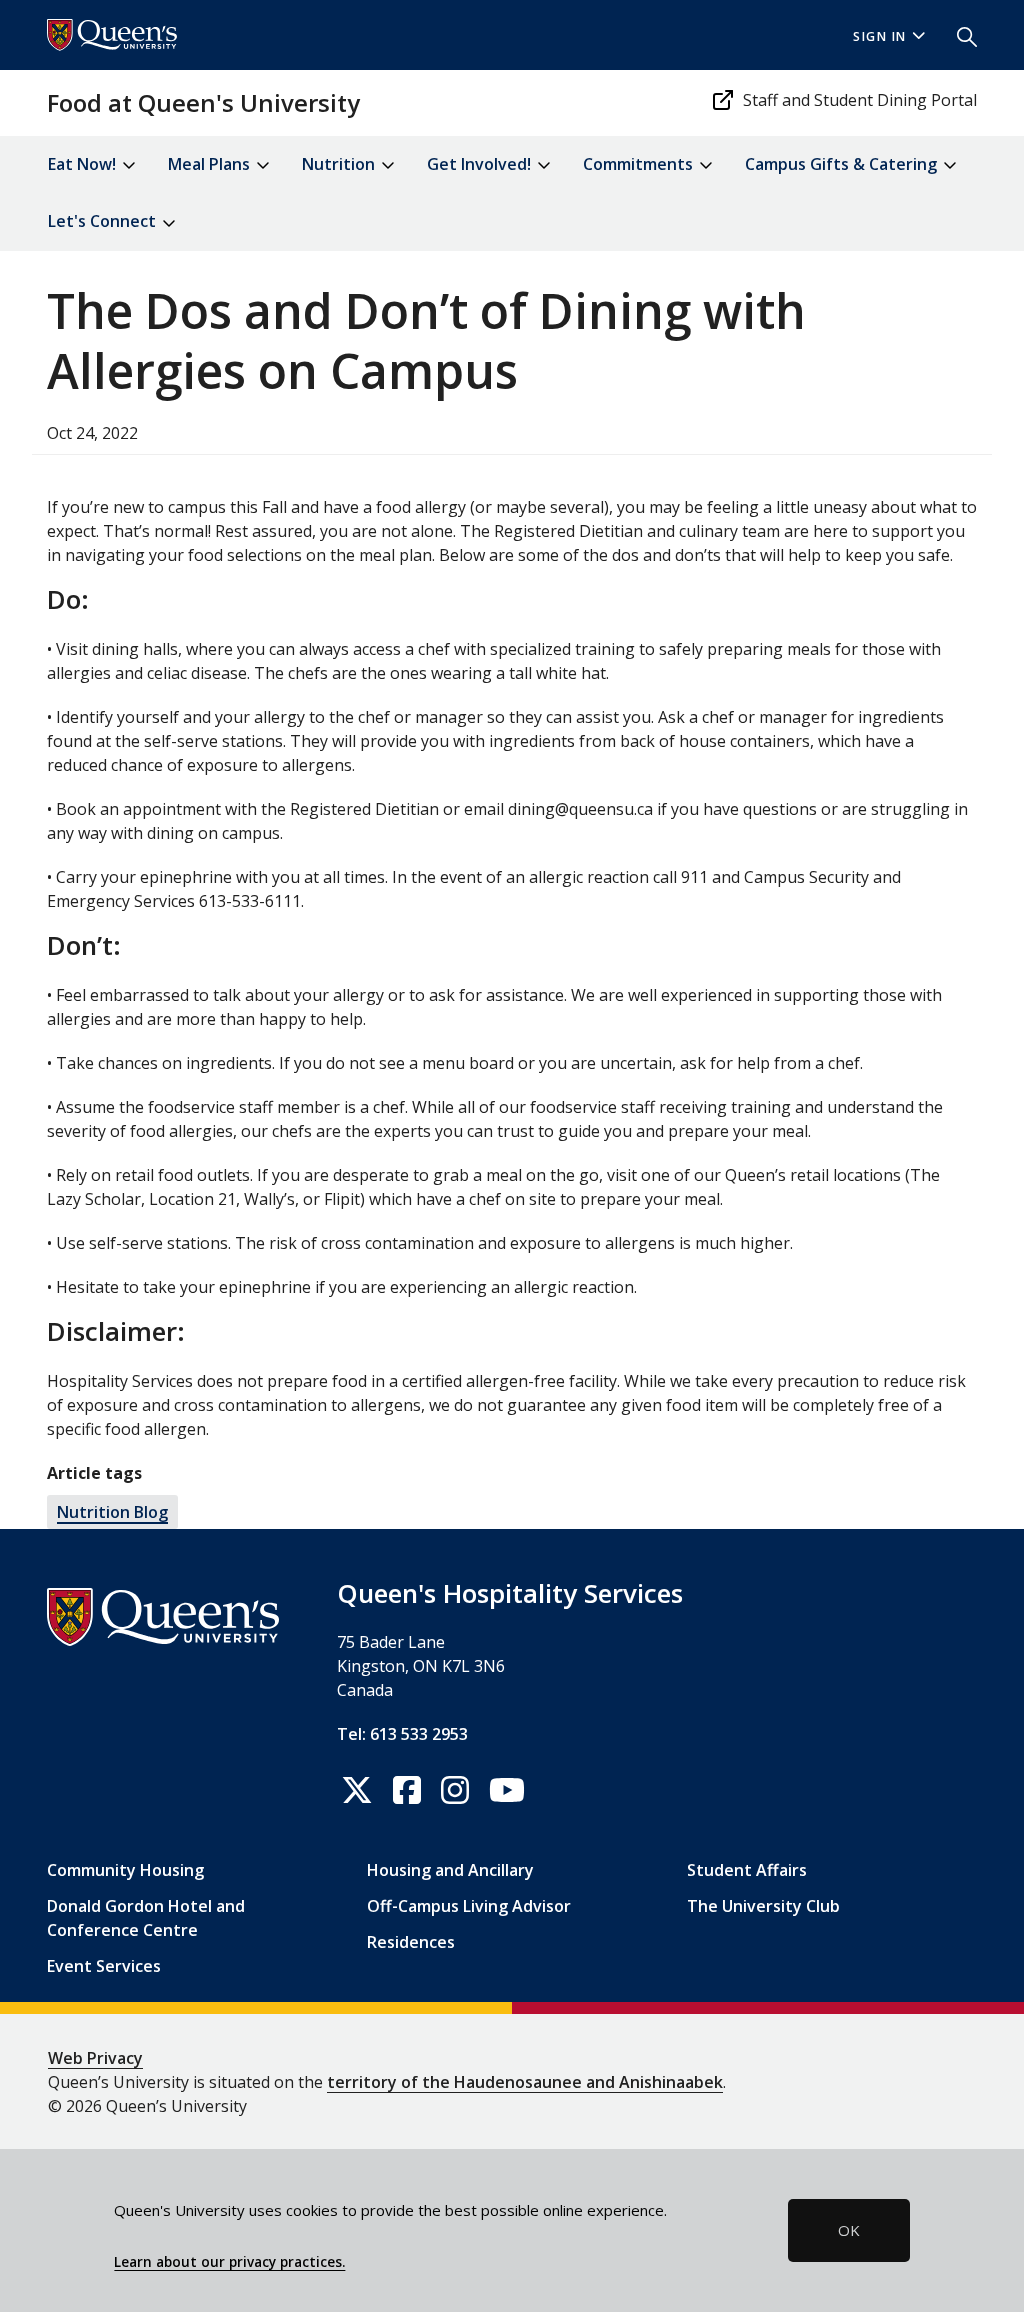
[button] (959, 35)
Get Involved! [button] (481, 164)
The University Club (763, 1906)
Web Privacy (95, 2058)
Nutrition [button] (340, 164)
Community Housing (125, 1870)
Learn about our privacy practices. (229, 2262)
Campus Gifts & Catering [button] (843, 164)
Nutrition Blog (112, 1512)
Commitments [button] (640, 164)
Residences (411, 1942)
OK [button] (849, 2230)
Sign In (880, 36)
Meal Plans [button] (211, 164)
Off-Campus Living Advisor (469, 1906)
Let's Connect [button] (104, 221)
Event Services (104, 1966)
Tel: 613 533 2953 (402, 1734)
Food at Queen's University (203, 102)
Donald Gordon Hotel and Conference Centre (146, 1918)
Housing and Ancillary (450, 1870)
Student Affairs (747, 1870)
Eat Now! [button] (84, 164)
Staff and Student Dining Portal (860, 100)
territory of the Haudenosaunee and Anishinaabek (525, 2082)
